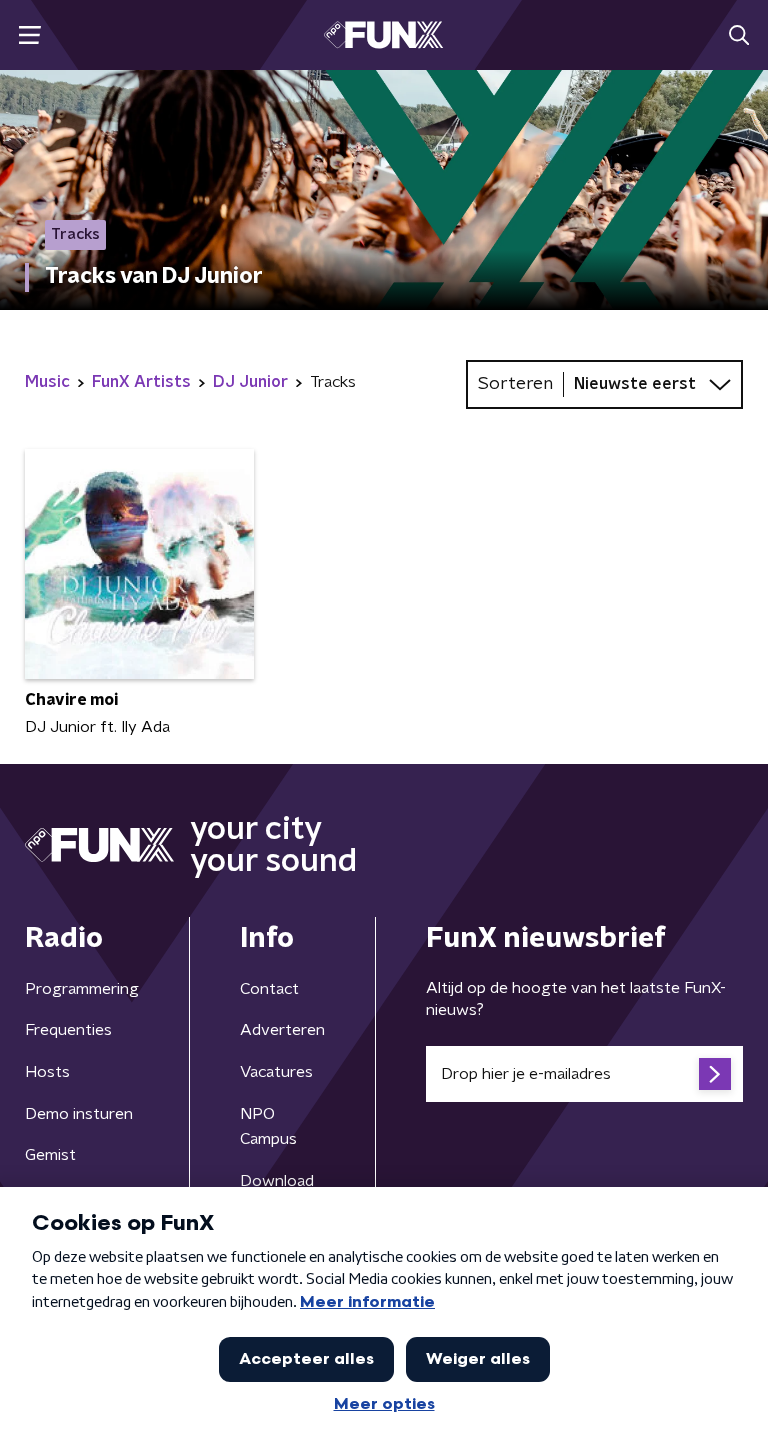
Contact (269, 989)
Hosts (47, 1072)
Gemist (50, 1155)
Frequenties (68, 1030)
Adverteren (282, 1030)
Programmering (82, 989)
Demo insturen (79, 1114)
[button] (29, 35)
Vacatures (276, 1072)
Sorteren (515, 384)
